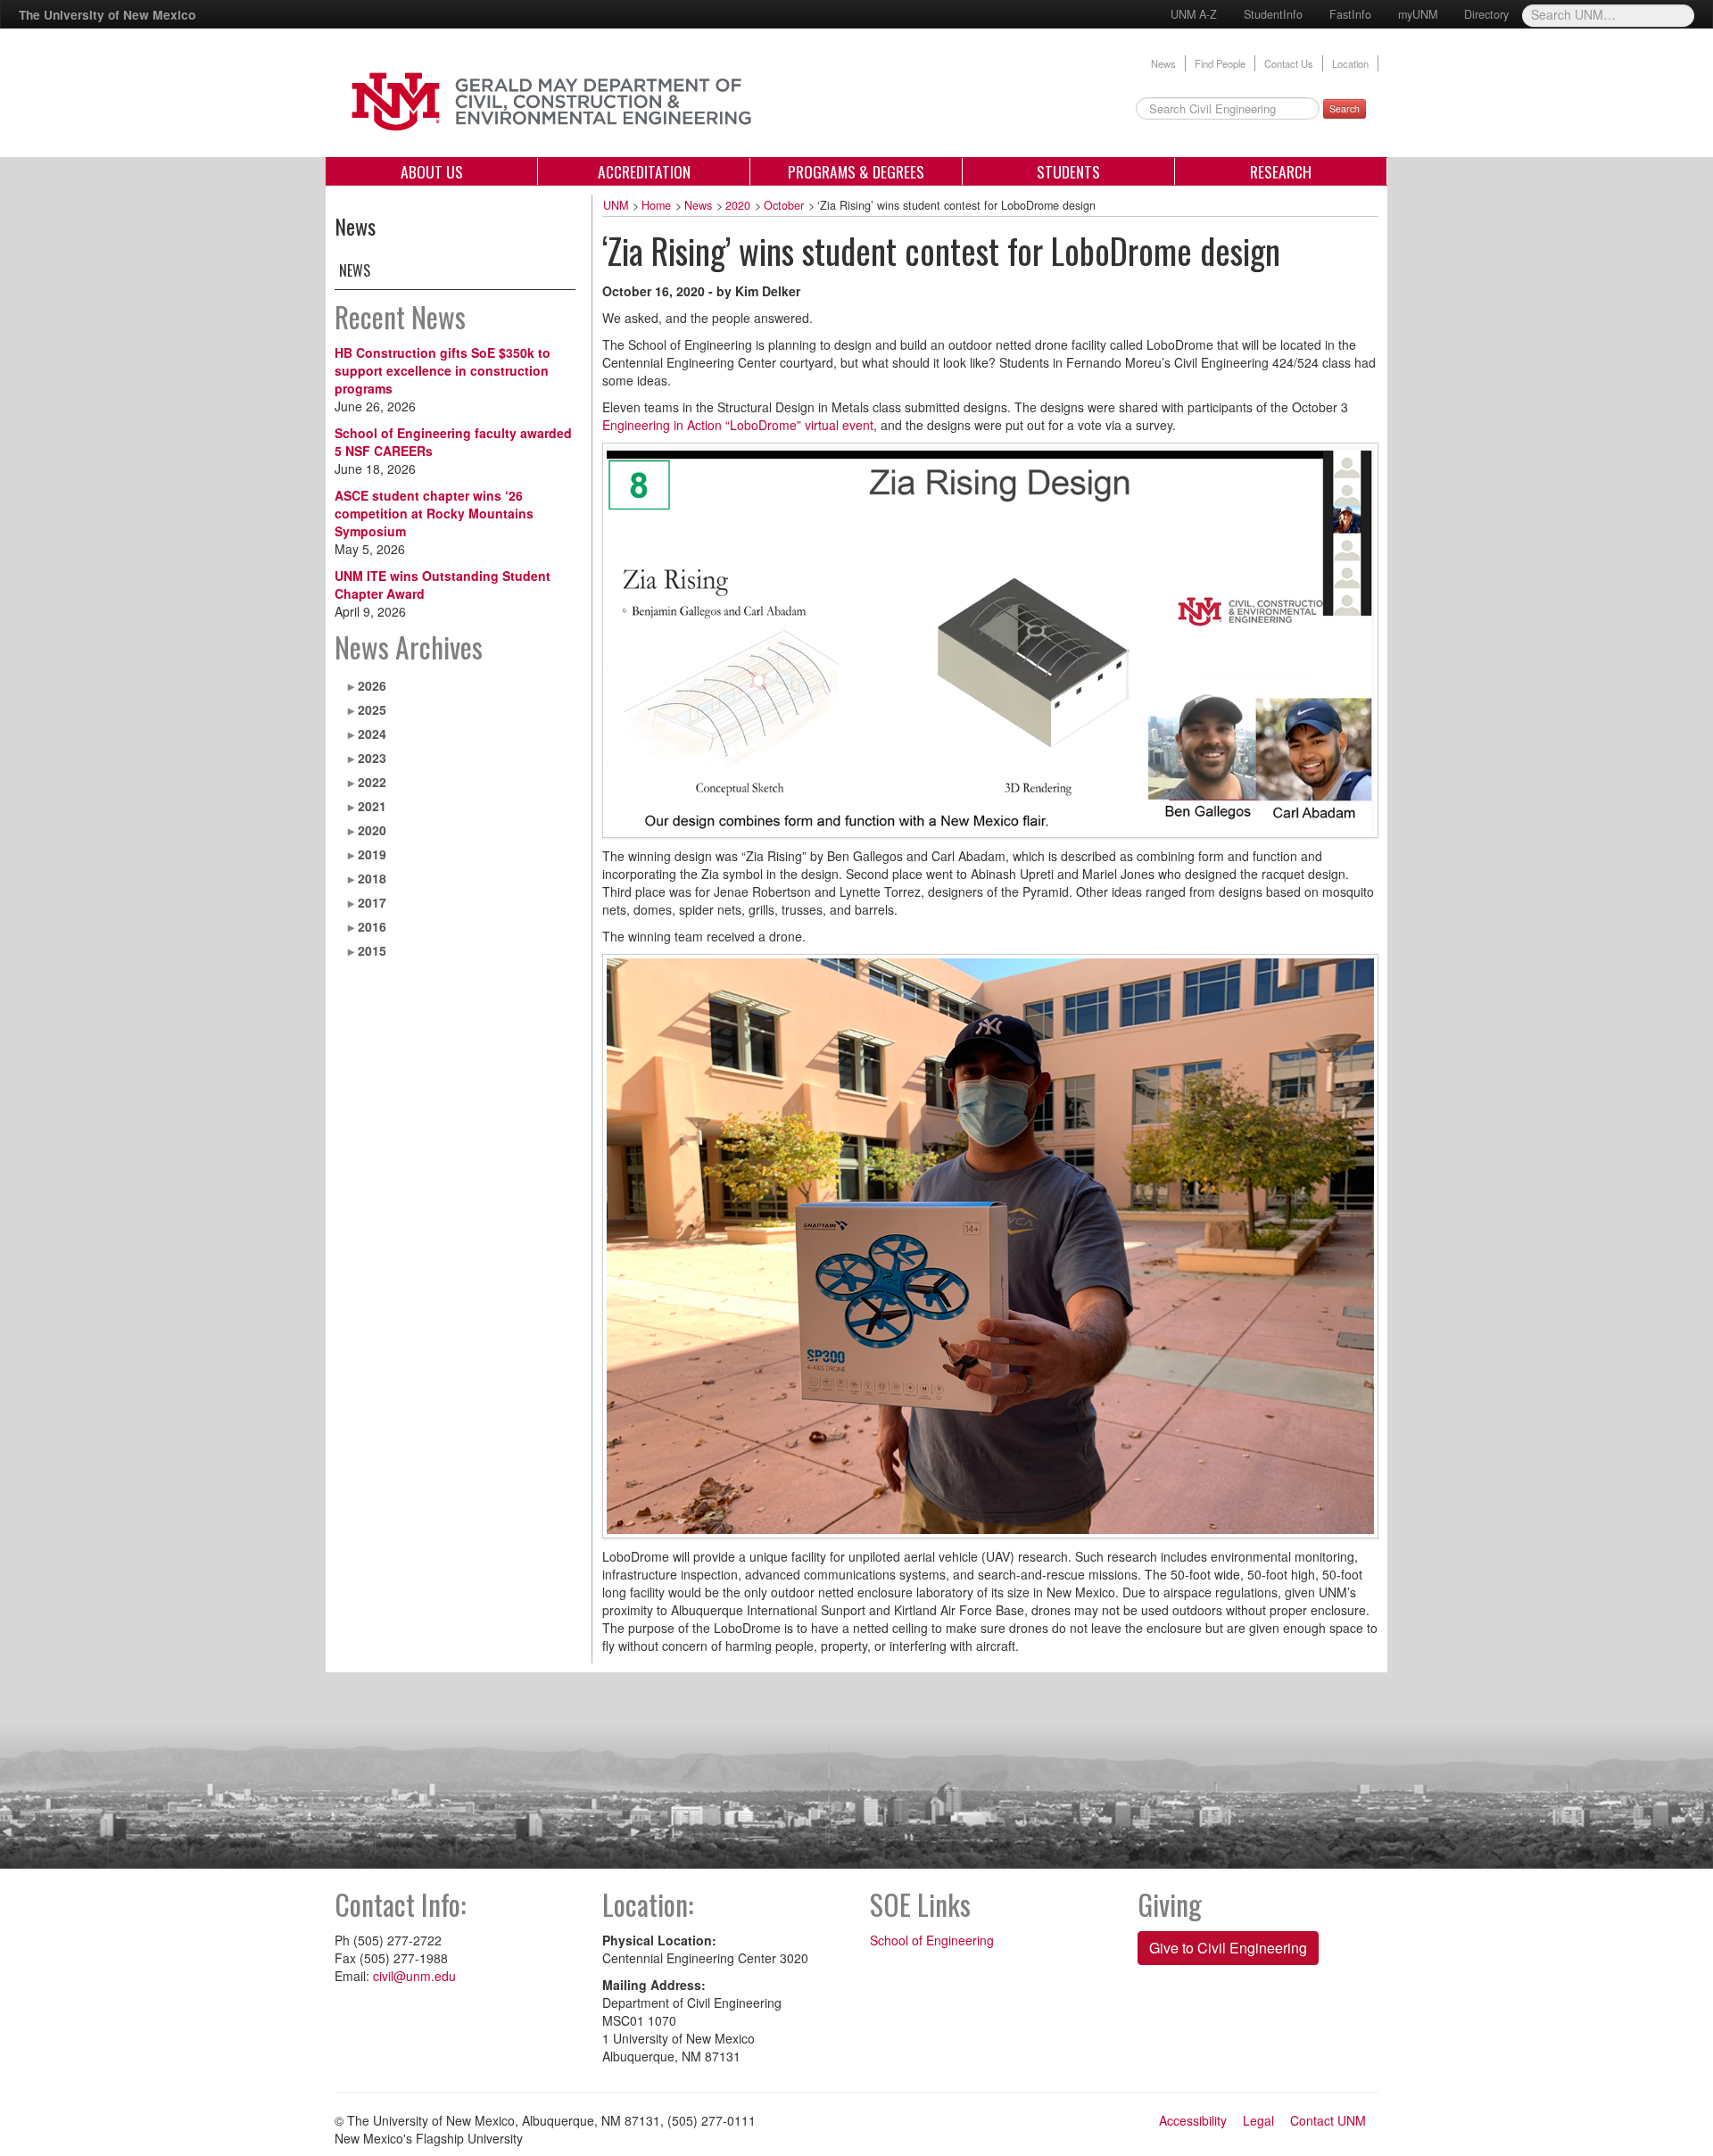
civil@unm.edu (414, 1976)
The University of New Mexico (107, 14)
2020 (372, 830)
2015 (372, 950)
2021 (372, 806)
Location (1350, 63)
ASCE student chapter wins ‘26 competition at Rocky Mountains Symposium (434, 513)
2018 (372, 878)
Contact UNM (1328, 2120)
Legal (1258, 2120)
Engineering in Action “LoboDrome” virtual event (738, 425)
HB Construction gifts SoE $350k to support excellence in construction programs (443, 370)
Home (656, 205)
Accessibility (1193, 2120)
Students (1068, 171)
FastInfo (1350, 14)
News (1163, 63)
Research (1281, 171)
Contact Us (1289, 63)
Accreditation (644, 171)
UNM (616, 205)
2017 (372, 902)
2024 (372, 734)
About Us (432, 171)
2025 (372, 709)
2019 (372, 854)
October (784, 205)
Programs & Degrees (856, 171)
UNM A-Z (1194, 14)
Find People (1220, 63)
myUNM (1418, 14)
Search (1345, 108)
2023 (372, 758)
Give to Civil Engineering (1228, 1948)
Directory (1486, 14)
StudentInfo (1273, 14)
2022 (372, 782)
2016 (372, 926)
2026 (372, 685)
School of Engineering (932, 1940)
